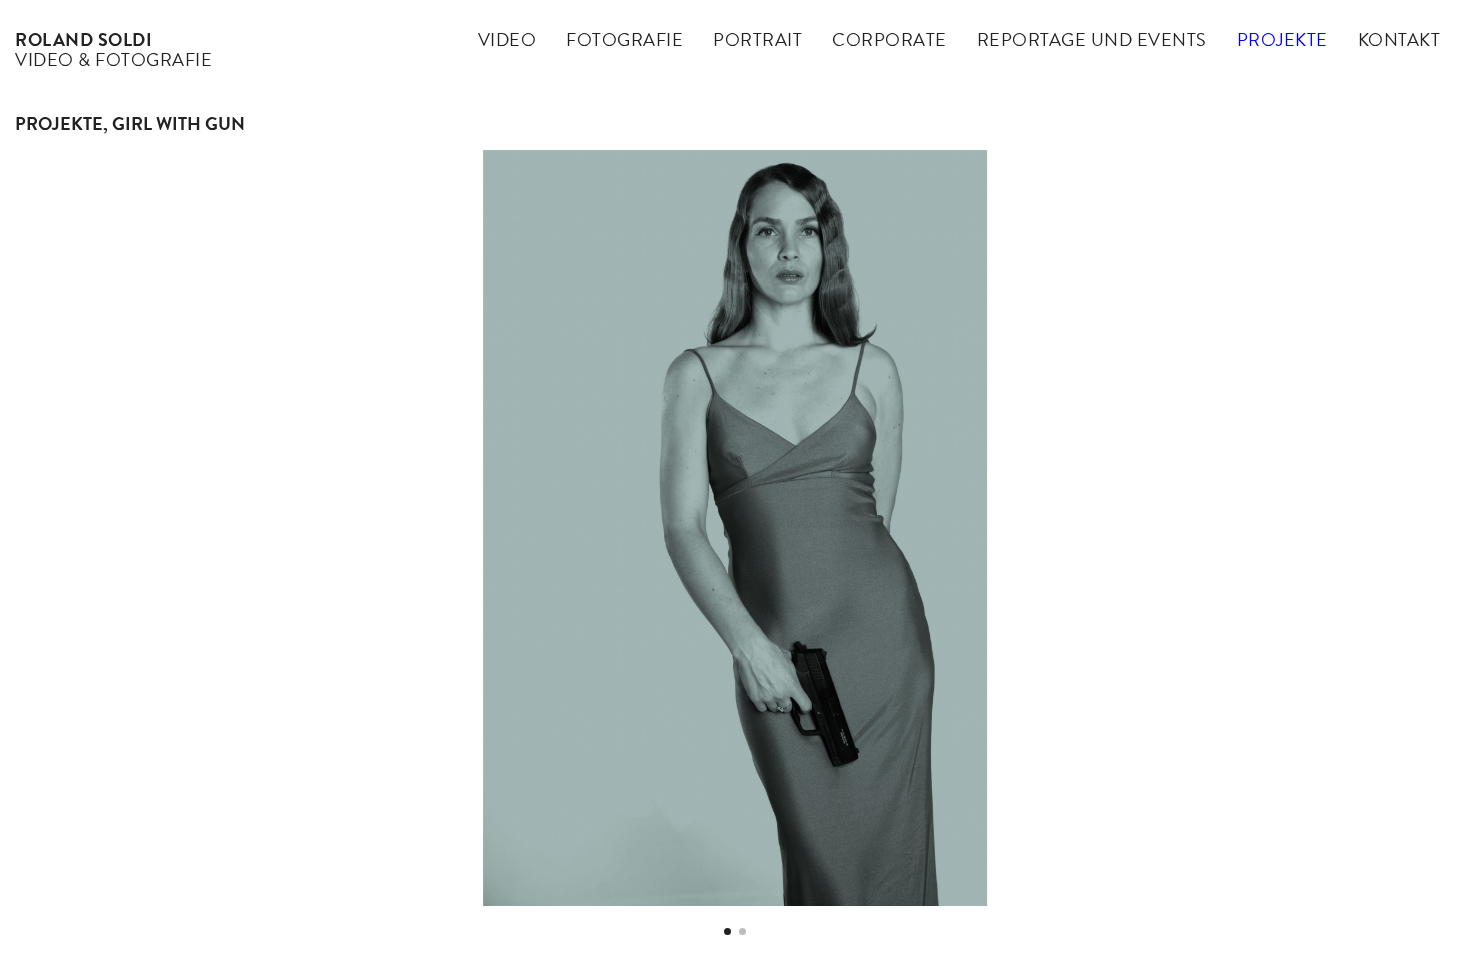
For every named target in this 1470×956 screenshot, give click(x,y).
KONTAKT (1399, 39)
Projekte (1282, 39)
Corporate (889, 39)
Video (507, 39)
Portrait (757, 39)
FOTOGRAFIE (624, 39)
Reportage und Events (1092, 39)
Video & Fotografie (113, 49)
